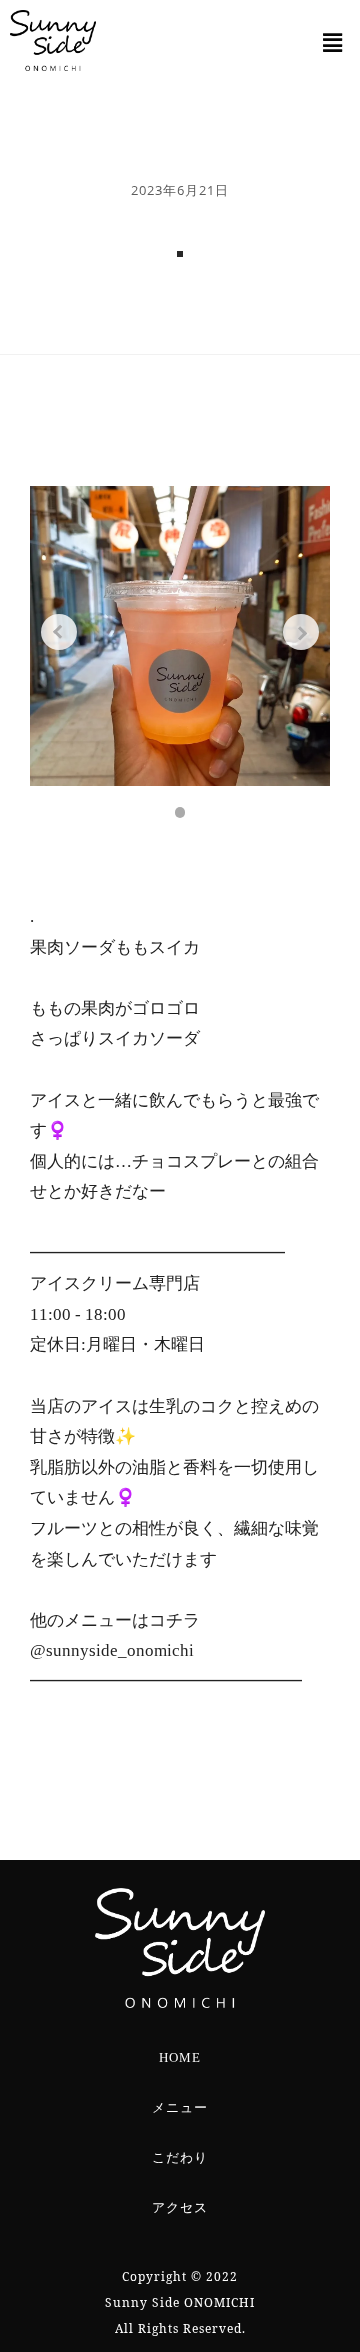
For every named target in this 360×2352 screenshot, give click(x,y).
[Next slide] (301, 632)
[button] (333, 43)
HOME (180, 2058)
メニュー (180, 2108)
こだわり (180, 2158)
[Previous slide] (59, 632)
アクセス (180, 2208)
